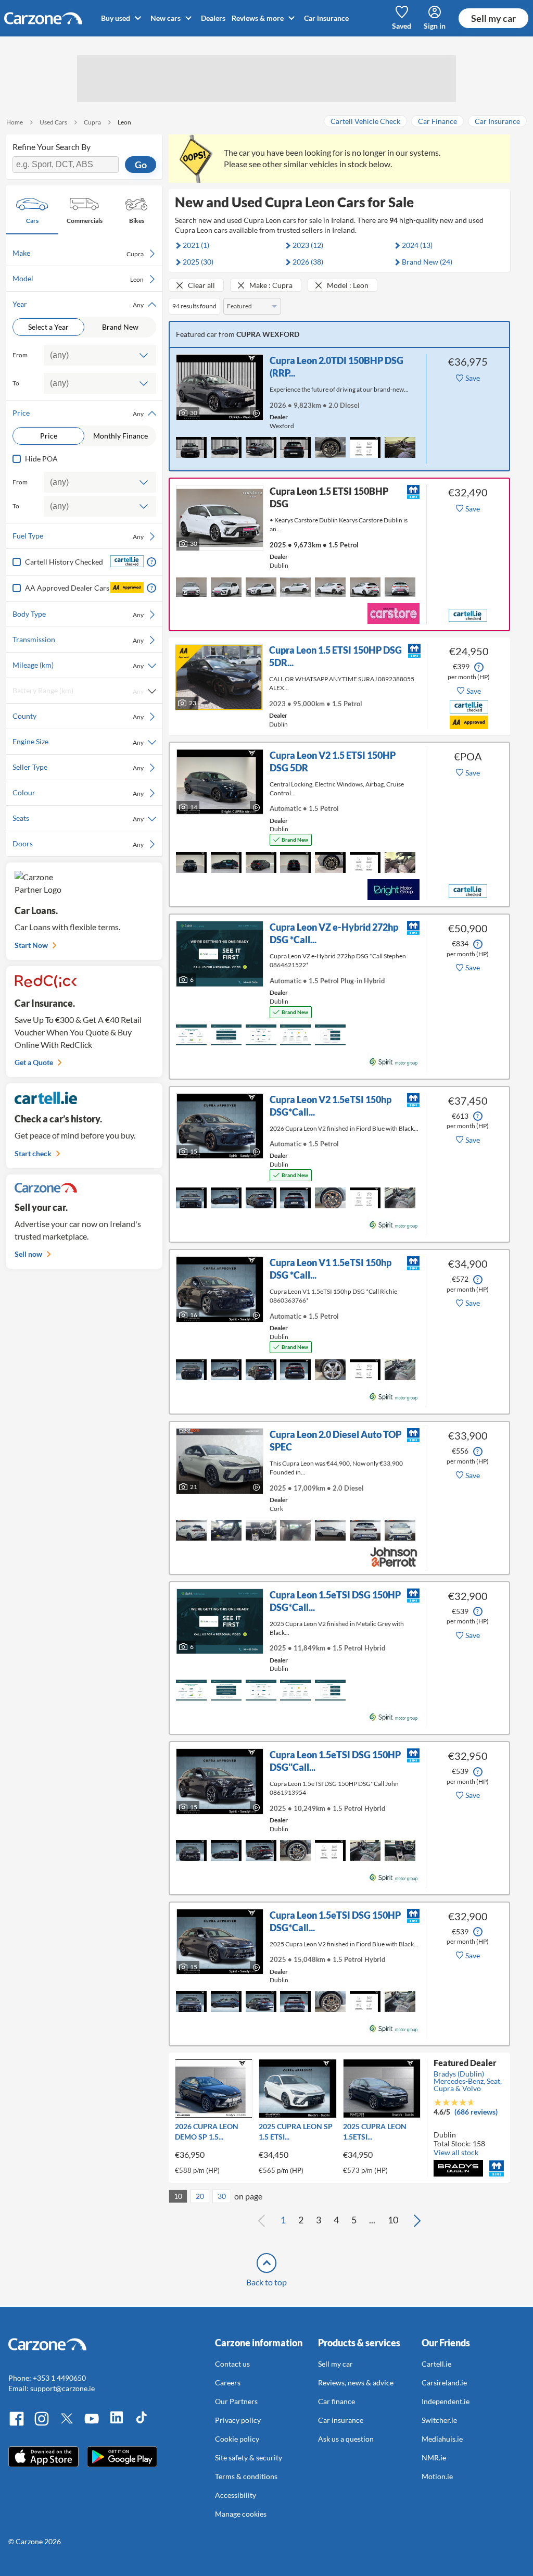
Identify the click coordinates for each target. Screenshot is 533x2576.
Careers (228, 2383)
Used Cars (53, 122)
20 (200, 2196)
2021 (196, 245)
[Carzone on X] (67, 2424)
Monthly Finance (120, 436)
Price (49, 436)
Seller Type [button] (78, 767)
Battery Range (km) (78, 691)
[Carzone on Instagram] (42, 2424)
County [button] (78, 716)
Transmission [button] (78, 640)
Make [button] (78, 253)
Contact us (232, 2364)
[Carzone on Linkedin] (117, 2424)
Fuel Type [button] (78, 536)
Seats (78, 818)
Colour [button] (78, 793)
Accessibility (236, 2495)
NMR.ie (434, 2458)
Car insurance (326, 18)
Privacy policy (238, 2420)
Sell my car (493, 18)
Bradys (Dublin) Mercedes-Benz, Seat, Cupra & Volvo (468, 2081)
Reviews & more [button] (258, 18)
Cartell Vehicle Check (365, 121)
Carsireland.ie (444, 2383)
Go (141, 165)
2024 (417, 245)
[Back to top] (266, 2263)
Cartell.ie (436, 2364)
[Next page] (417, 2220)
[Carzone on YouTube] (92, 2424)
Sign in (435, 26)
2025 (198, 262)
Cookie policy (237, 2439)
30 (222, 2196)
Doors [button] (78, 844)
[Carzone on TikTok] (142, 2424)
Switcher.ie (439, 2420)
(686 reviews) (476, 2112)
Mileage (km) (78, 665)
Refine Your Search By (52, 147)
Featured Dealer (465, 2063)
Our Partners (236, 2401)
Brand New (120, 327)
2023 (308, 245)
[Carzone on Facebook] (17, 2424)
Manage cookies (241, 2514)
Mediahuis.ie (442, 2439)
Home (15, 122)
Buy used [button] (116, 18)
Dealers (213, 18)
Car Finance (437, 121)
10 (178, 2196)
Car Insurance (497, 121)
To (16, 383)
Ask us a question (346, 2439)
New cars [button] (166, 18)
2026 (308, 262)
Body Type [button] (78, 614)
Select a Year (48, 327)
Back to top (266, 2282)
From (20, 355)
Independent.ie (446, 2401)
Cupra (92, 122)
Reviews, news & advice (356, 2383)
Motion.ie (437, 2476)
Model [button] (78, 279)
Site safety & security (249, 2458)
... (372, 2220)
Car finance (337, 2401)
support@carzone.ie (62, 2388)
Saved (402, 26)
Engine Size (78, 742)
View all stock (456, 2152)
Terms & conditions (246, 2476)
